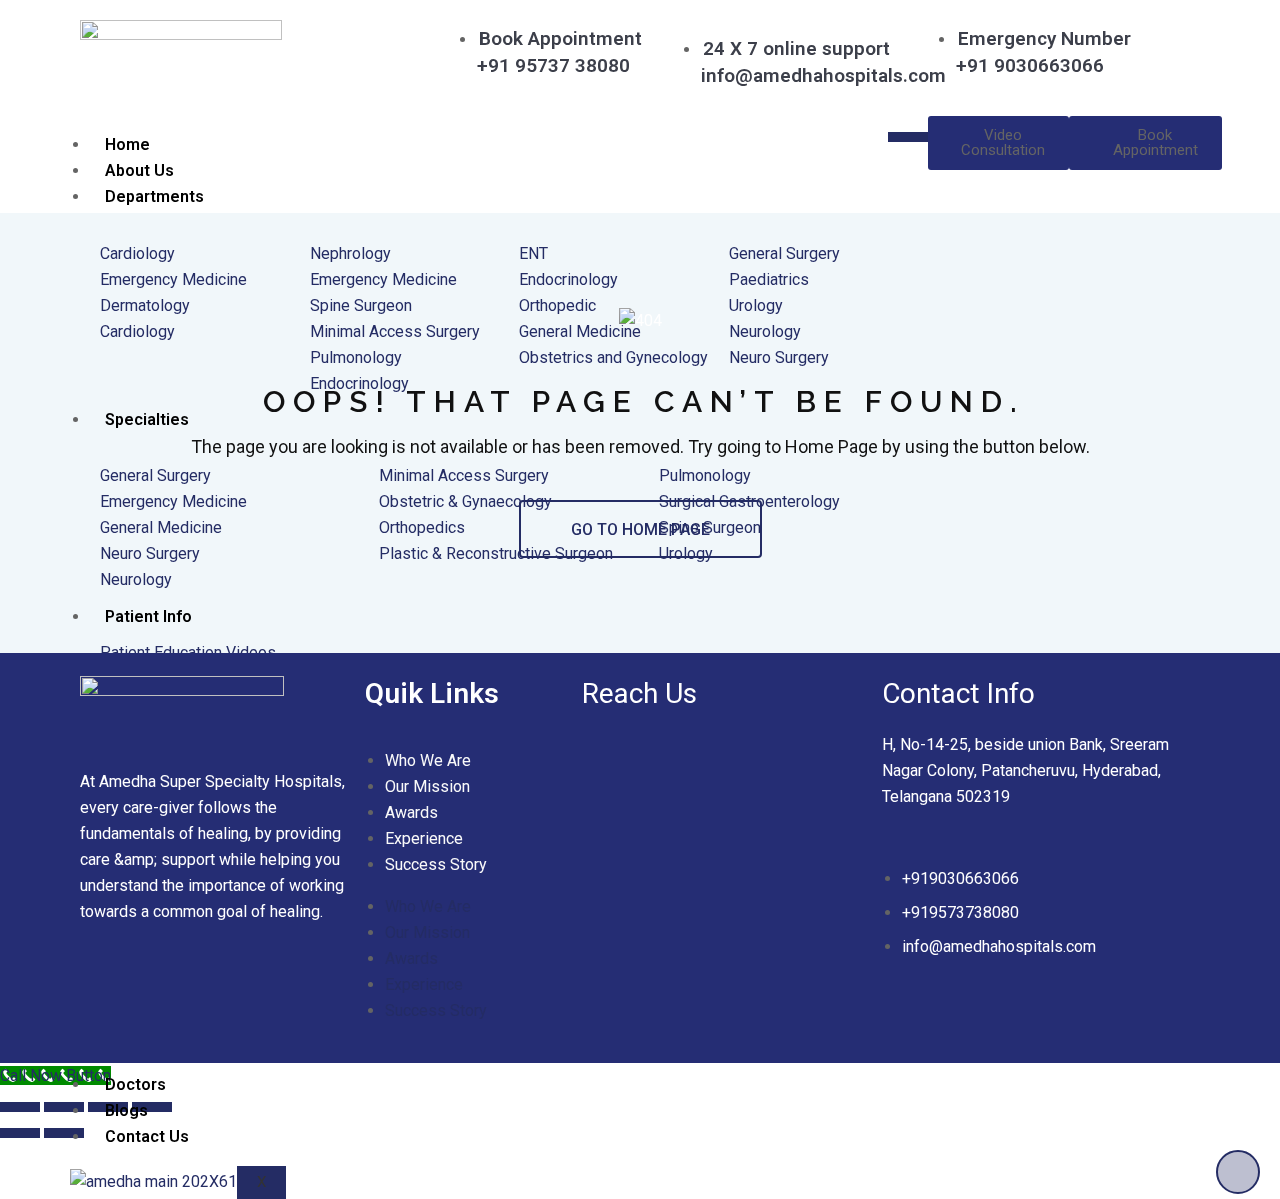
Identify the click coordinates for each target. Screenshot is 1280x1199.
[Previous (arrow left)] (20, 1133)
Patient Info (148, 616)
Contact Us (147, 1136)
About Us (139, 170)
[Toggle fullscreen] (64, 1107)
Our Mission (427, 786)
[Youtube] (223, 990)
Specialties (147, 419)
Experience (424, 838)
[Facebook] (105, 990)
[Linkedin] (164, 990)
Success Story (436, 864)
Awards (411, 812)
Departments (154, 196)
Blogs (126, 1110)
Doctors (135, 1084)
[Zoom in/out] (20, 1107)
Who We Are (428, 760)
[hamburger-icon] (908, 137)
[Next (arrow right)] (64, 1133)
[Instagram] (282, 990)
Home (127, 144)
